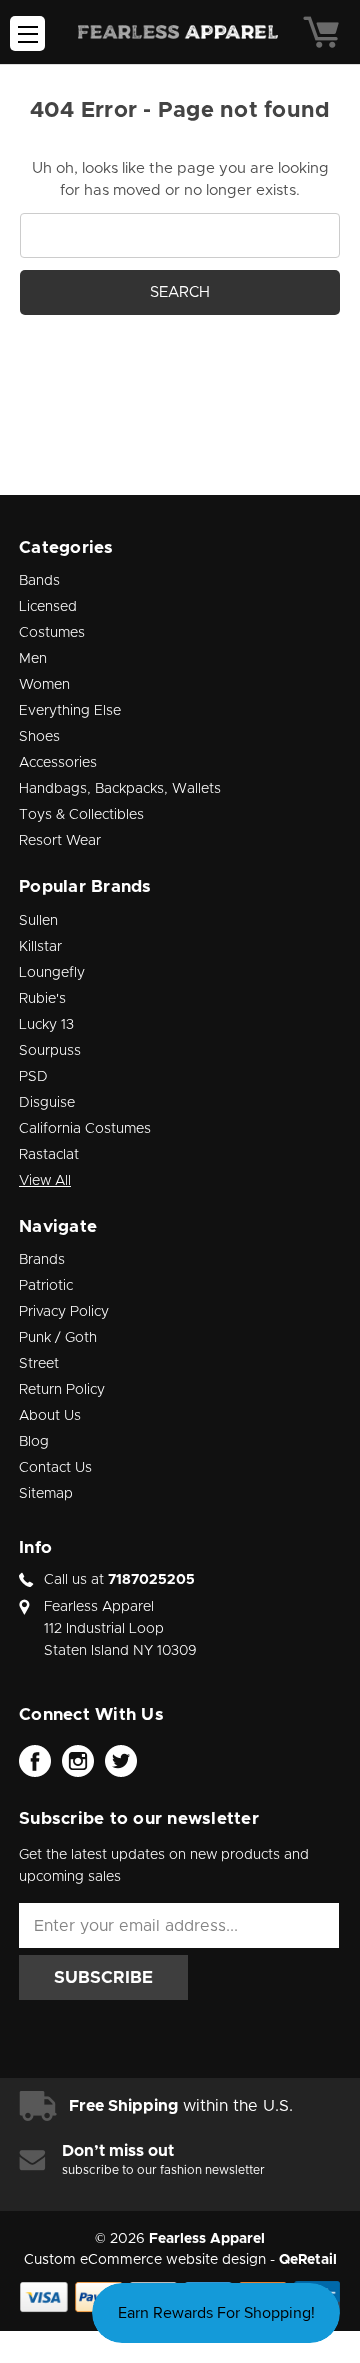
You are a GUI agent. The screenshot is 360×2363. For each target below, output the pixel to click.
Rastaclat (49, 1155)
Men (33, 659)
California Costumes (85, 1129)
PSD (33, 1077)
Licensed (48, 607)
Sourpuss (50, 1051)
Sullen (38, 921)
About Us (50, 1416)
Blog (34, 1442)
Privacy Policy (64, 1312)
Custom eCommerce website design (145, 2260)
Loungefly (52, 973)
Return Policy (62, 1390)
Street (39, 1364)
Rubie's (42, 999)
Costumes (52, 633)
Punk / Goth (58, 1338)
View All (45, 1181)
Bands (39, 581)
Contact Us (55, 1468)
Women (44, 685)
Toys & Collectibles (81, 815)
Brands (42, 1260)
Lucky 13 (46, 1025)
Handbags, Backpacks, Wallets (120, 789)
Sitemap (46, 1494)
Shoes (39, 737)
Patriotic (46, 1286)
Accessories (58, 763)
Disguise (47, 1103)
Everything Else (70, 711)
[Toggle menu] (27, 33)
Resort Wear (60, 841)
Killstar (40, 947)
